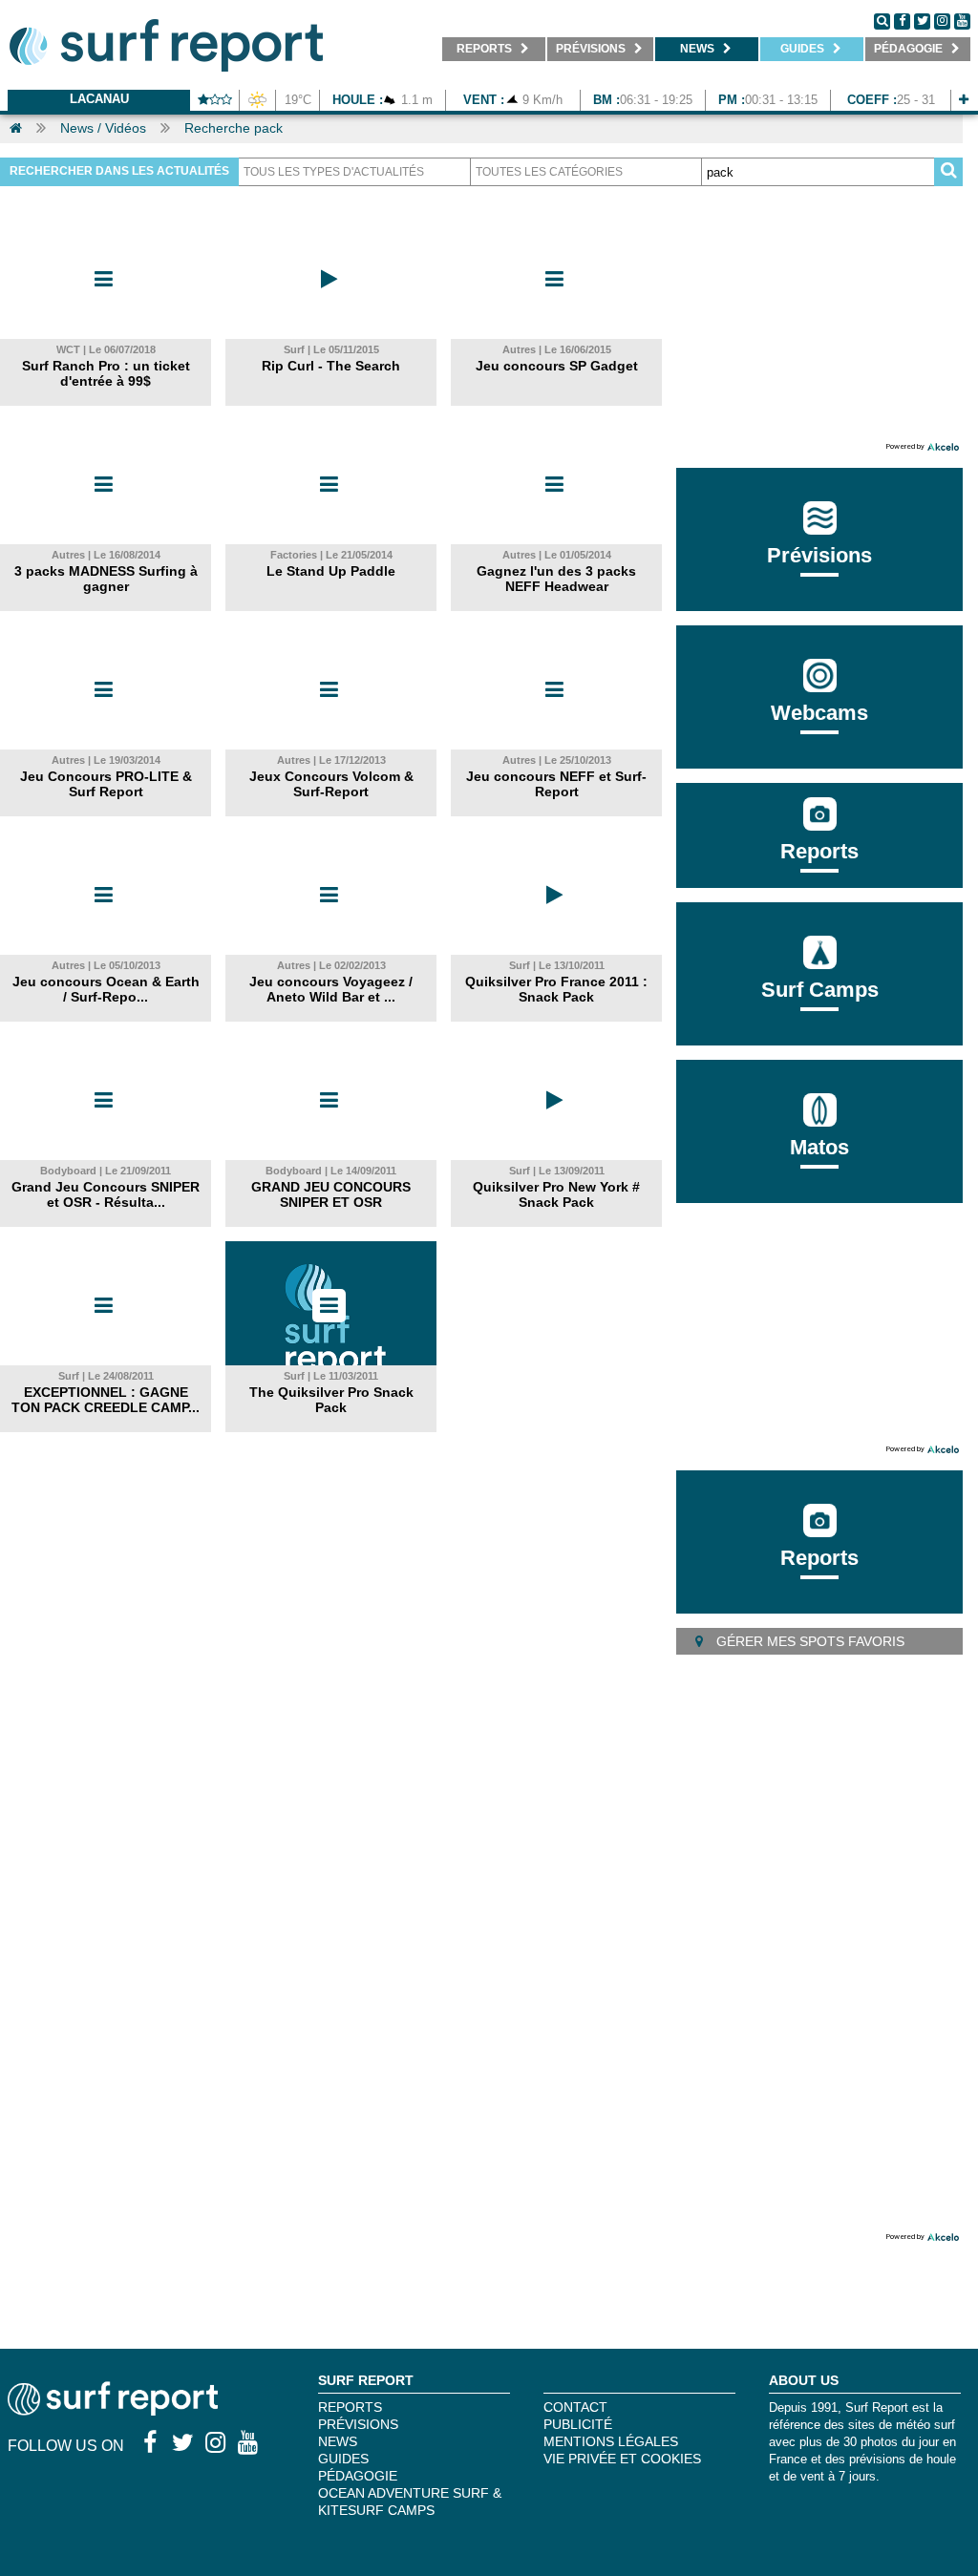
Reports (819, 851)
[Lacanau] (964, 100)
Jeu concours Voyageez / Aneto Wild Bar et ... (331, 989)
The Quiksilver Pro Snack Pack (331, 1400)
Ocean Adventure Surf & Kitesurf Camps (410, 2502)
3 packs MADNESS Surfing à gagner (106, 579)
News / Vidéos (103, 128)
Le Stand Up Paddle (331, 571)
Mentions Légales (611, 2441)
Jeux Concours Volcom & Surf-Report (331, 784)
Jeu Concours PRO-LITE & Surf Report (106, 784)
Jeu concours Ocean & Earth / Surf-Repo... (106, 989)
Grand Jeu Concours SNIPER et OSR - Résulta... (106, 1194)
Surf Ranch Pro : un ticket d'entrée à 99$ (106, 373)
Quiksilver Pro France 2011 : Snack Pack (556, 989)
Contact (575, 2407)
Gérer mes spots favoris (808, 1641)
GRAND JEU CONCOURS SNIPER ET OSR (331, 1194)
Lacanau (99, 99)
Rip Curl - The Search (331, 366)
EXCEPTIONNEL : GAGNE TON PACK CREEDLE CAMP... (106, 1400)
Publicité (578, 2424)
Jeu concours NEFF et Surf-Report (556, 784)
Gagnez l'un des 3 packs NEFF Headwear (556, 579)
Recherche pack (234, 128)
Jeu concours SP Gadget (557, 366)
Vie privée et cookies (622, 2459)
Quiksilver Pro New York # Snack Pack (556, 1194)
